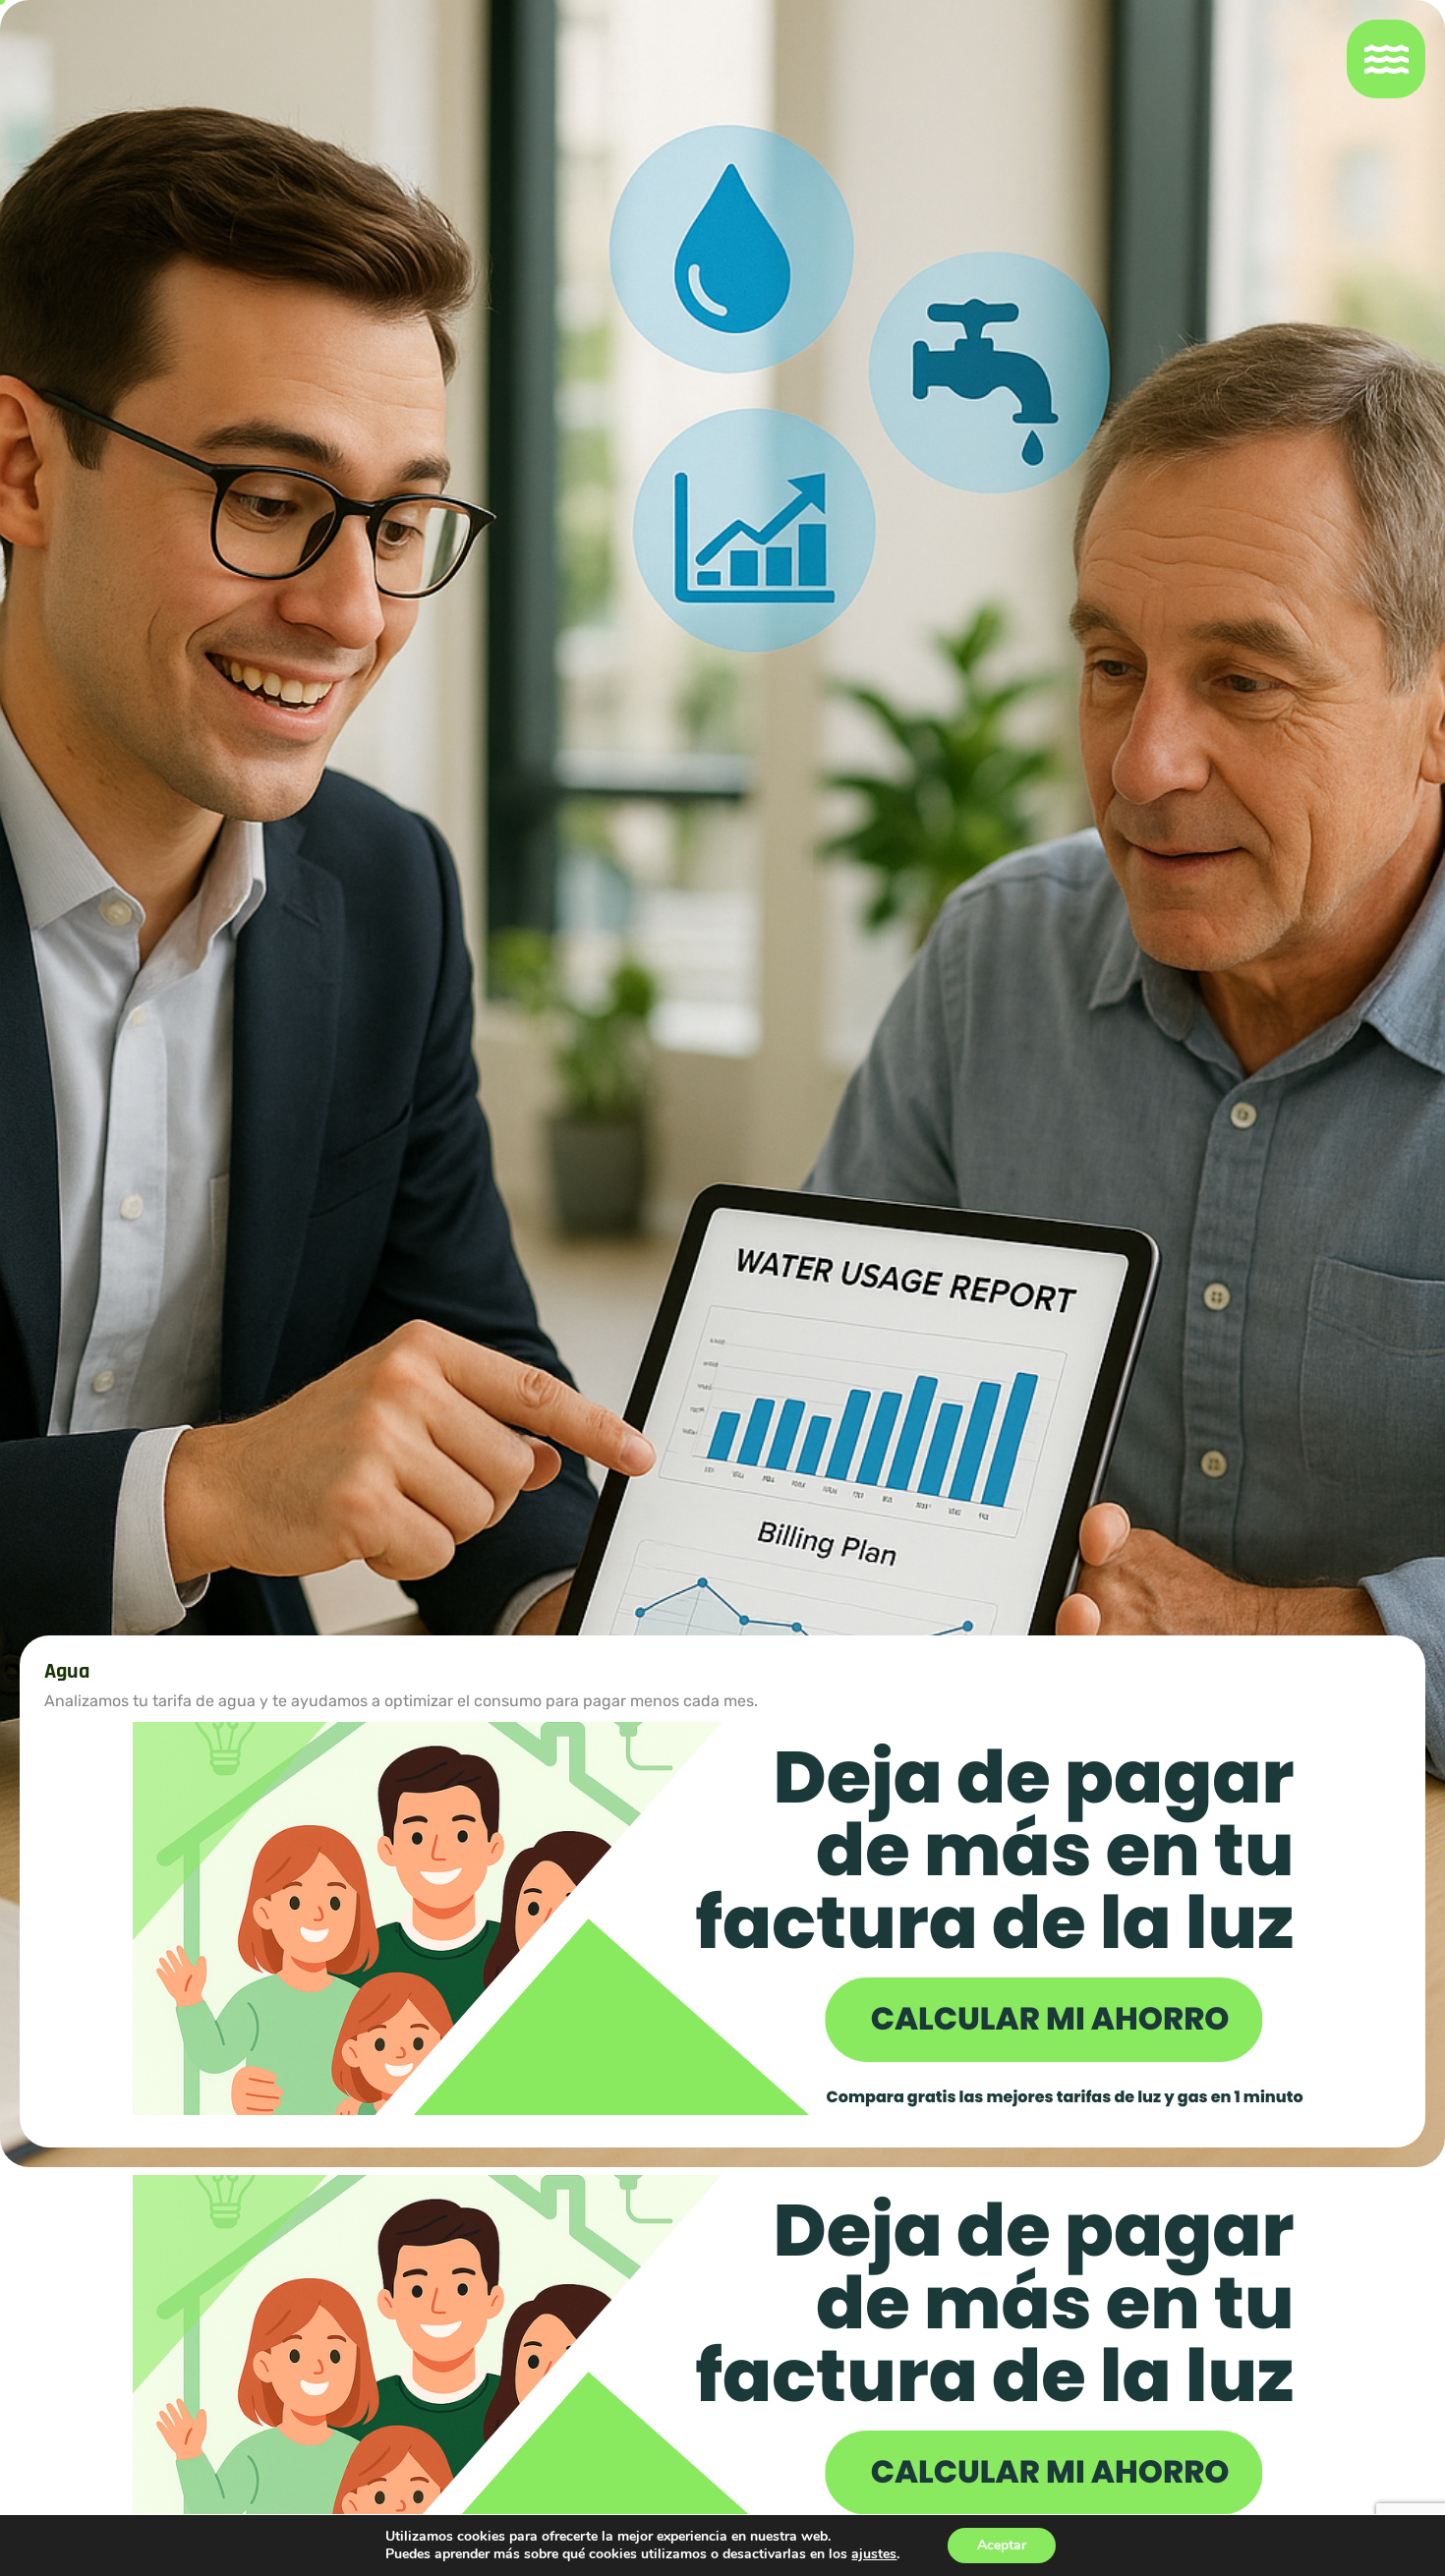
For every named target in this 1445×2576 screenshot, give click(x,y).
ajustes (874, 2554)
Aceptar (1002, 2545)
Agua (67, 1672)
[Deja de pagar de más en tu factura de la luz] (722, 1917)
